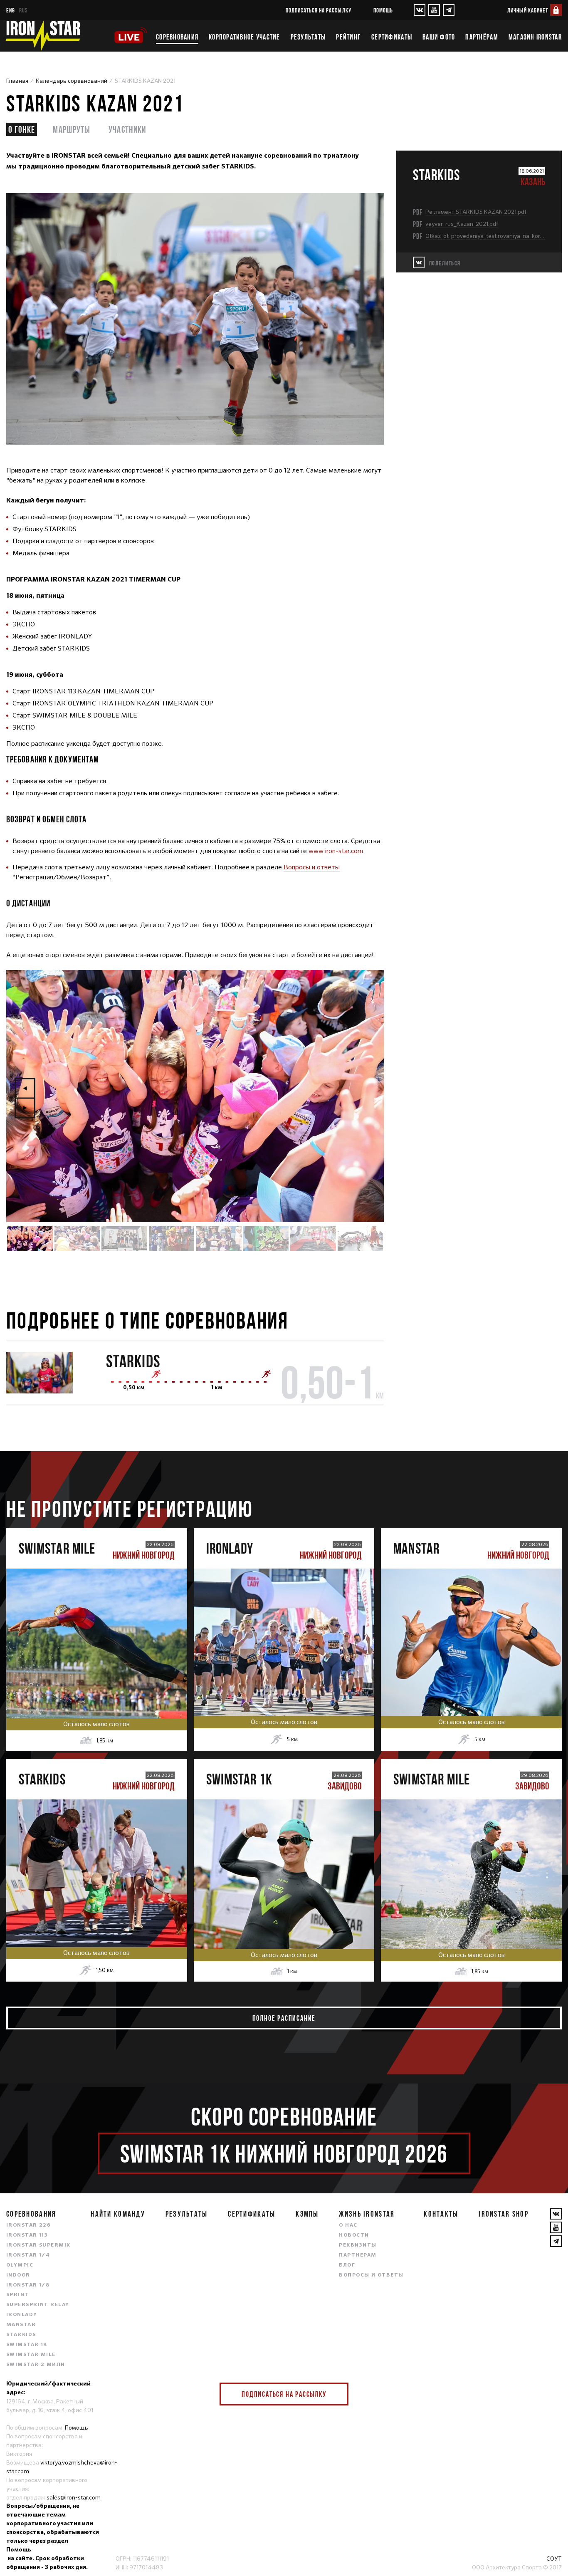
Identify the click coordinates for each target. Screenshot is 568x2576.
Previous (25, 1088)
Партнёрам (482, 37)
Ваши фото (439, 37)
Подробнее (97, 1669)
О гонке (22, 129)
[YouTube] (434, 10)
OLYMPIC (20, 2265)
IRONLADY (22, 2315)
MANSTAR (21, 2325)
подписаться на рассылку (319, 10)
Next (25, 1108)
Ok (336, 2394)
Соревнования (177, 37)
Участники (127, 129)
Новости (354, 2235)
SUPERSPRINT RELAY (38, 2305)
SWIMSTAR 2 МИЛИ (36, 2365)
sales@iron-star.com (74, 2497)
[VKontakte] (420, 10)
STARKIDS (133, 1361)
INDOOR (18, 2275)
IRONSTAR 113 (27, 2235)
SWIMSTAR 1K (27, 2345)
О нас (348, 2225)
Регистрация (97, 1634)
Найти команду (118, 2214)
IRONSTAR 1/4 (28, 2255)
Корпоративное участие (244, 37)
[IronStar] (43, 36)
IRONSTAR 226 (28, 2225)
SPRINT (18, 2295)
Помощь (383, 10)
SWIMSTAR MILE (31, 2355)
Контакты (441, 2214)
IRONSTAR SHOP (504, 2214)
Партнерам (358, 2255)
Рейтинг (348, 37)
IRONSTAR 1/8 (28, 2285)
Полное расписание (284, 2018)
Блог (347, 2265)
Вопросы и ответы (312, 867)
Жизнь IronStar (367, 2214)
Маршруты (72, 129)
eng (11, 10)
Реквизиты (358, 2245)
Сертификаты (392, 37)
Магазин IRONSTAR (535, 37)
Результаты (308, 37)
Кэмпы (307, 2214)
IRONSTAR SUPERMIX (38, 2245)
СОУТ (554, 2559)
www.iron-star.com (336, 851)
